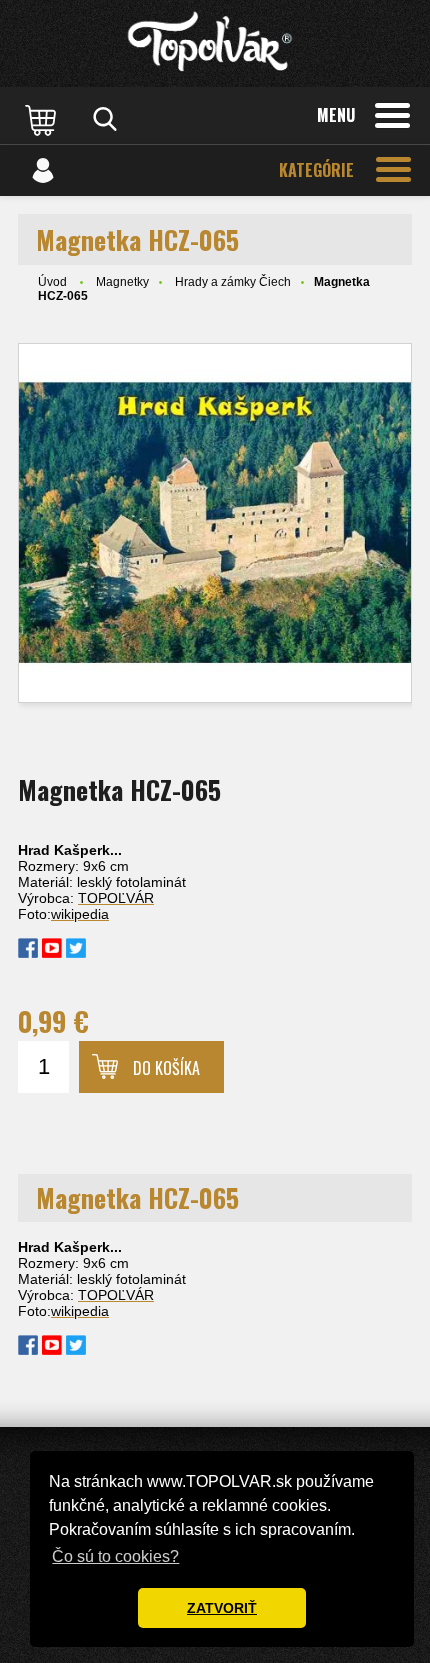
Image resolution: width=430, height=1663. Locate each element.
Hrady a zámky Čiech (233, 282)
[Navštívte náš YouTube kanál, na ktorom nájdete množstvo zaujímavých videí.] (52, 953)
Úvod (52, 282)
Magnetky (122, 282)
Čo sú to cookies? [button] (115, 1556)
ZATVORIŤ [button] (222, 1608)
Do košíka (166, 1068)
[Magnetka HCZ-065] (215, 523)
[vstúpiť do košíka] (43, 119)
